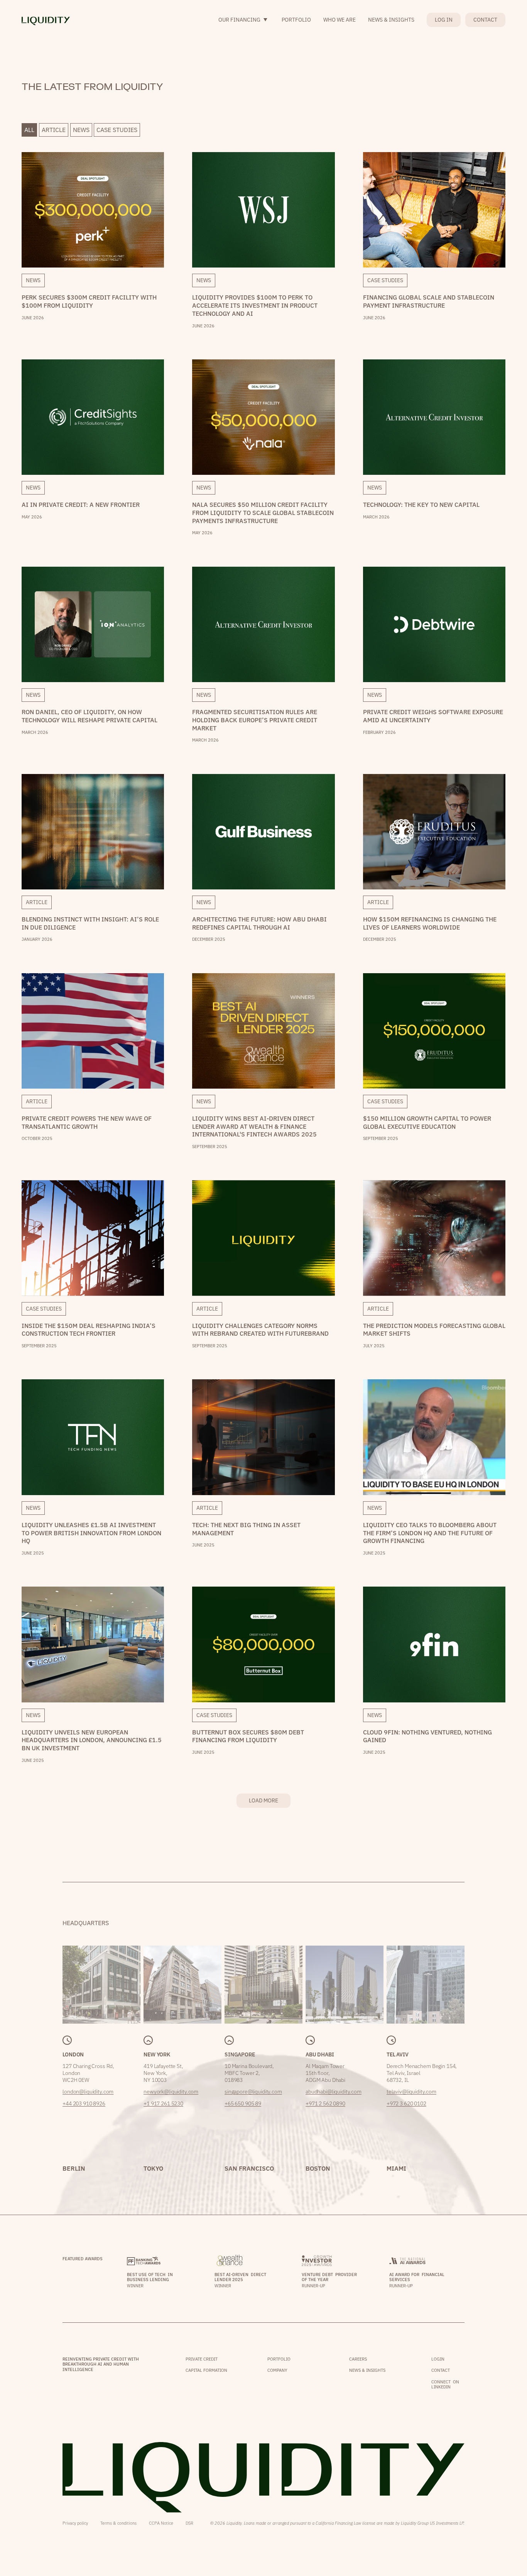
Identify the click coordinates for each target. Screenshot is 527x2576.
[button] (244, 20)
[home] (46, 20)
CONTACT (485, 20)
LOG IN (444, 20)
